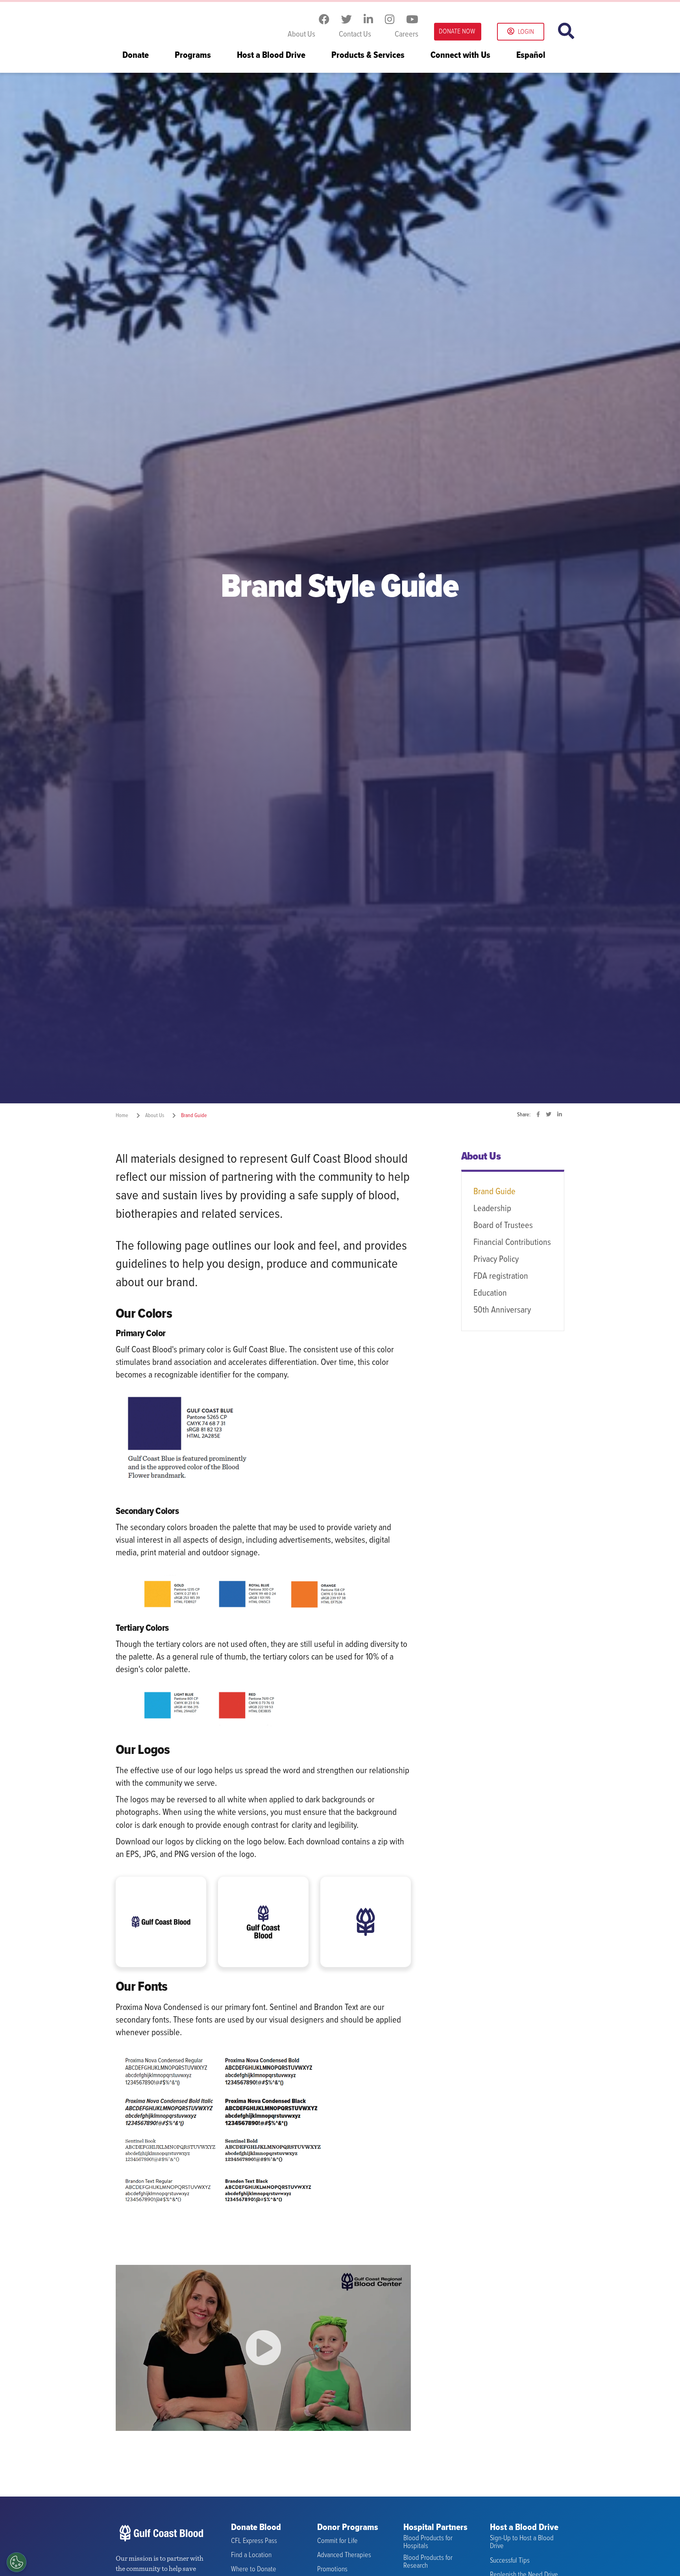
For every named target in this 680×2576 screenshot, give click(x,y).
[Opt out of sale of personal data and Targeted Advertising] (17, 2562)
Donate (136, 56)
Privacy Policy (496, 1259)
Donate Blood (256, 2528)
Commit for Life (337, 2541)
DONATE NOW (457, 32)
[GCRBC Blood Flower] (366, 1922)
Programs (193, 56)
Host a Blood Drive (271, 56)
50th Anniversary (502, 1310)
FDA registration (501, 1276)
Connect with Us (460, 56)
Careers (407, 35)
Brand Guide (494, 1192)
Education (490, 1293)
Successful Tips (510, 2561)
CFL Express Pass (254, 2541)
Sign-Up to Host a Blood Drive (522, 2542)
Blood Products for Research (428, 2562)
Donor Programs (348, 2528)
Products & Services (368, 56)
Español (531, 56)
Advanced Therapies (344, 2555)
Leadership (492, 1209)
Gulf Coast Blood (165, 23)
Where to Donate (254, 2570)
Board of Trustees (503, 1226)
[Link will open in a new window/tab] (324, 20)
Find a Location (251, 2555)
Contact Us (355, 35)
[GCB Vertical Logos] (263, 1922)
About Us (301, 35)
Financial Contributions (512, 1243)
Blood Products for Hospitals (428, 2542)
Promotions (332, 2570)
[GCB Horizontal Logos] (161, 1922)
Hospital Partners (435, 2528)
